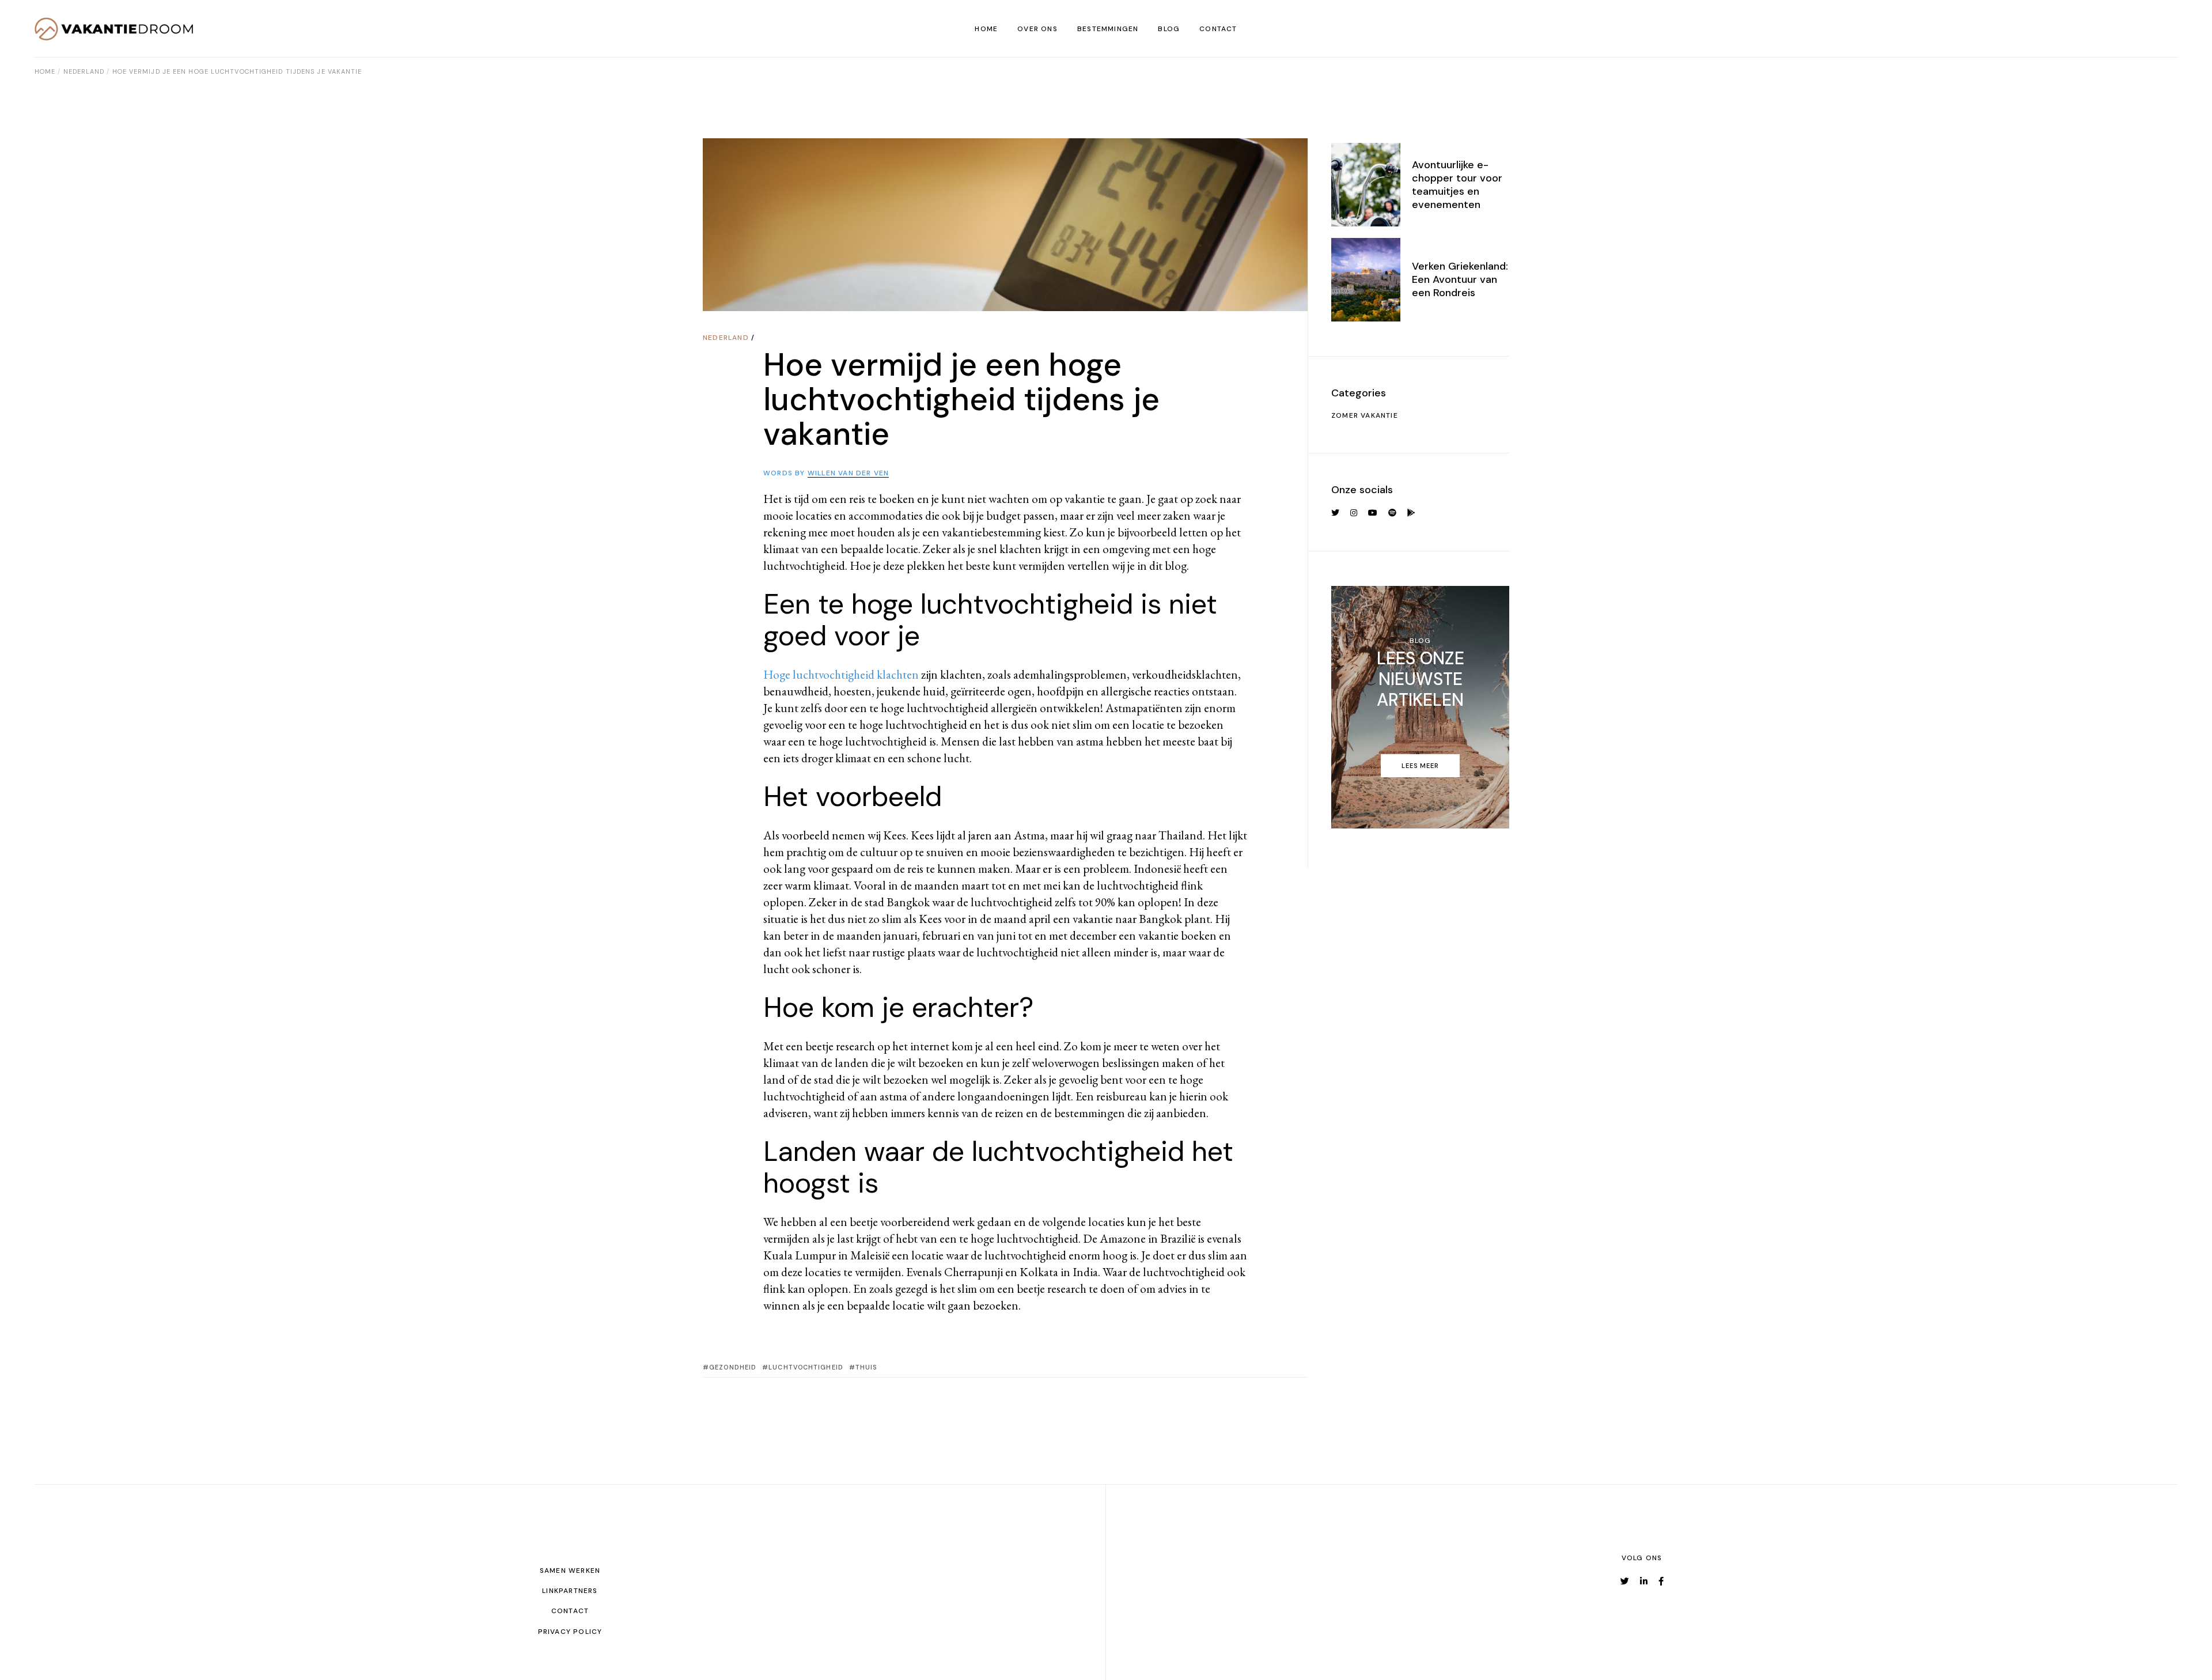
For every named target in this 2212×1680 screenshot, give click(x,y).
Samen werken (570, 1571)
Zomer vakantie (1365, 415)
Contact (570, 1611)
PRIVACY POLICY (570, 1632)
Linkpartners (570, 1591)
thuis (866, 1367)
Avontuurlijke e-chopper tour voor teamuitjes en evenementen (1457, 185)
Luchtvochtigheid (806, 1367)
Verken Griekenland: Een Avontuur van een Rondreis (1460, 279)
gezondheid (733, 1367)
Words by (826, 473)
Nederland (84, 71)
